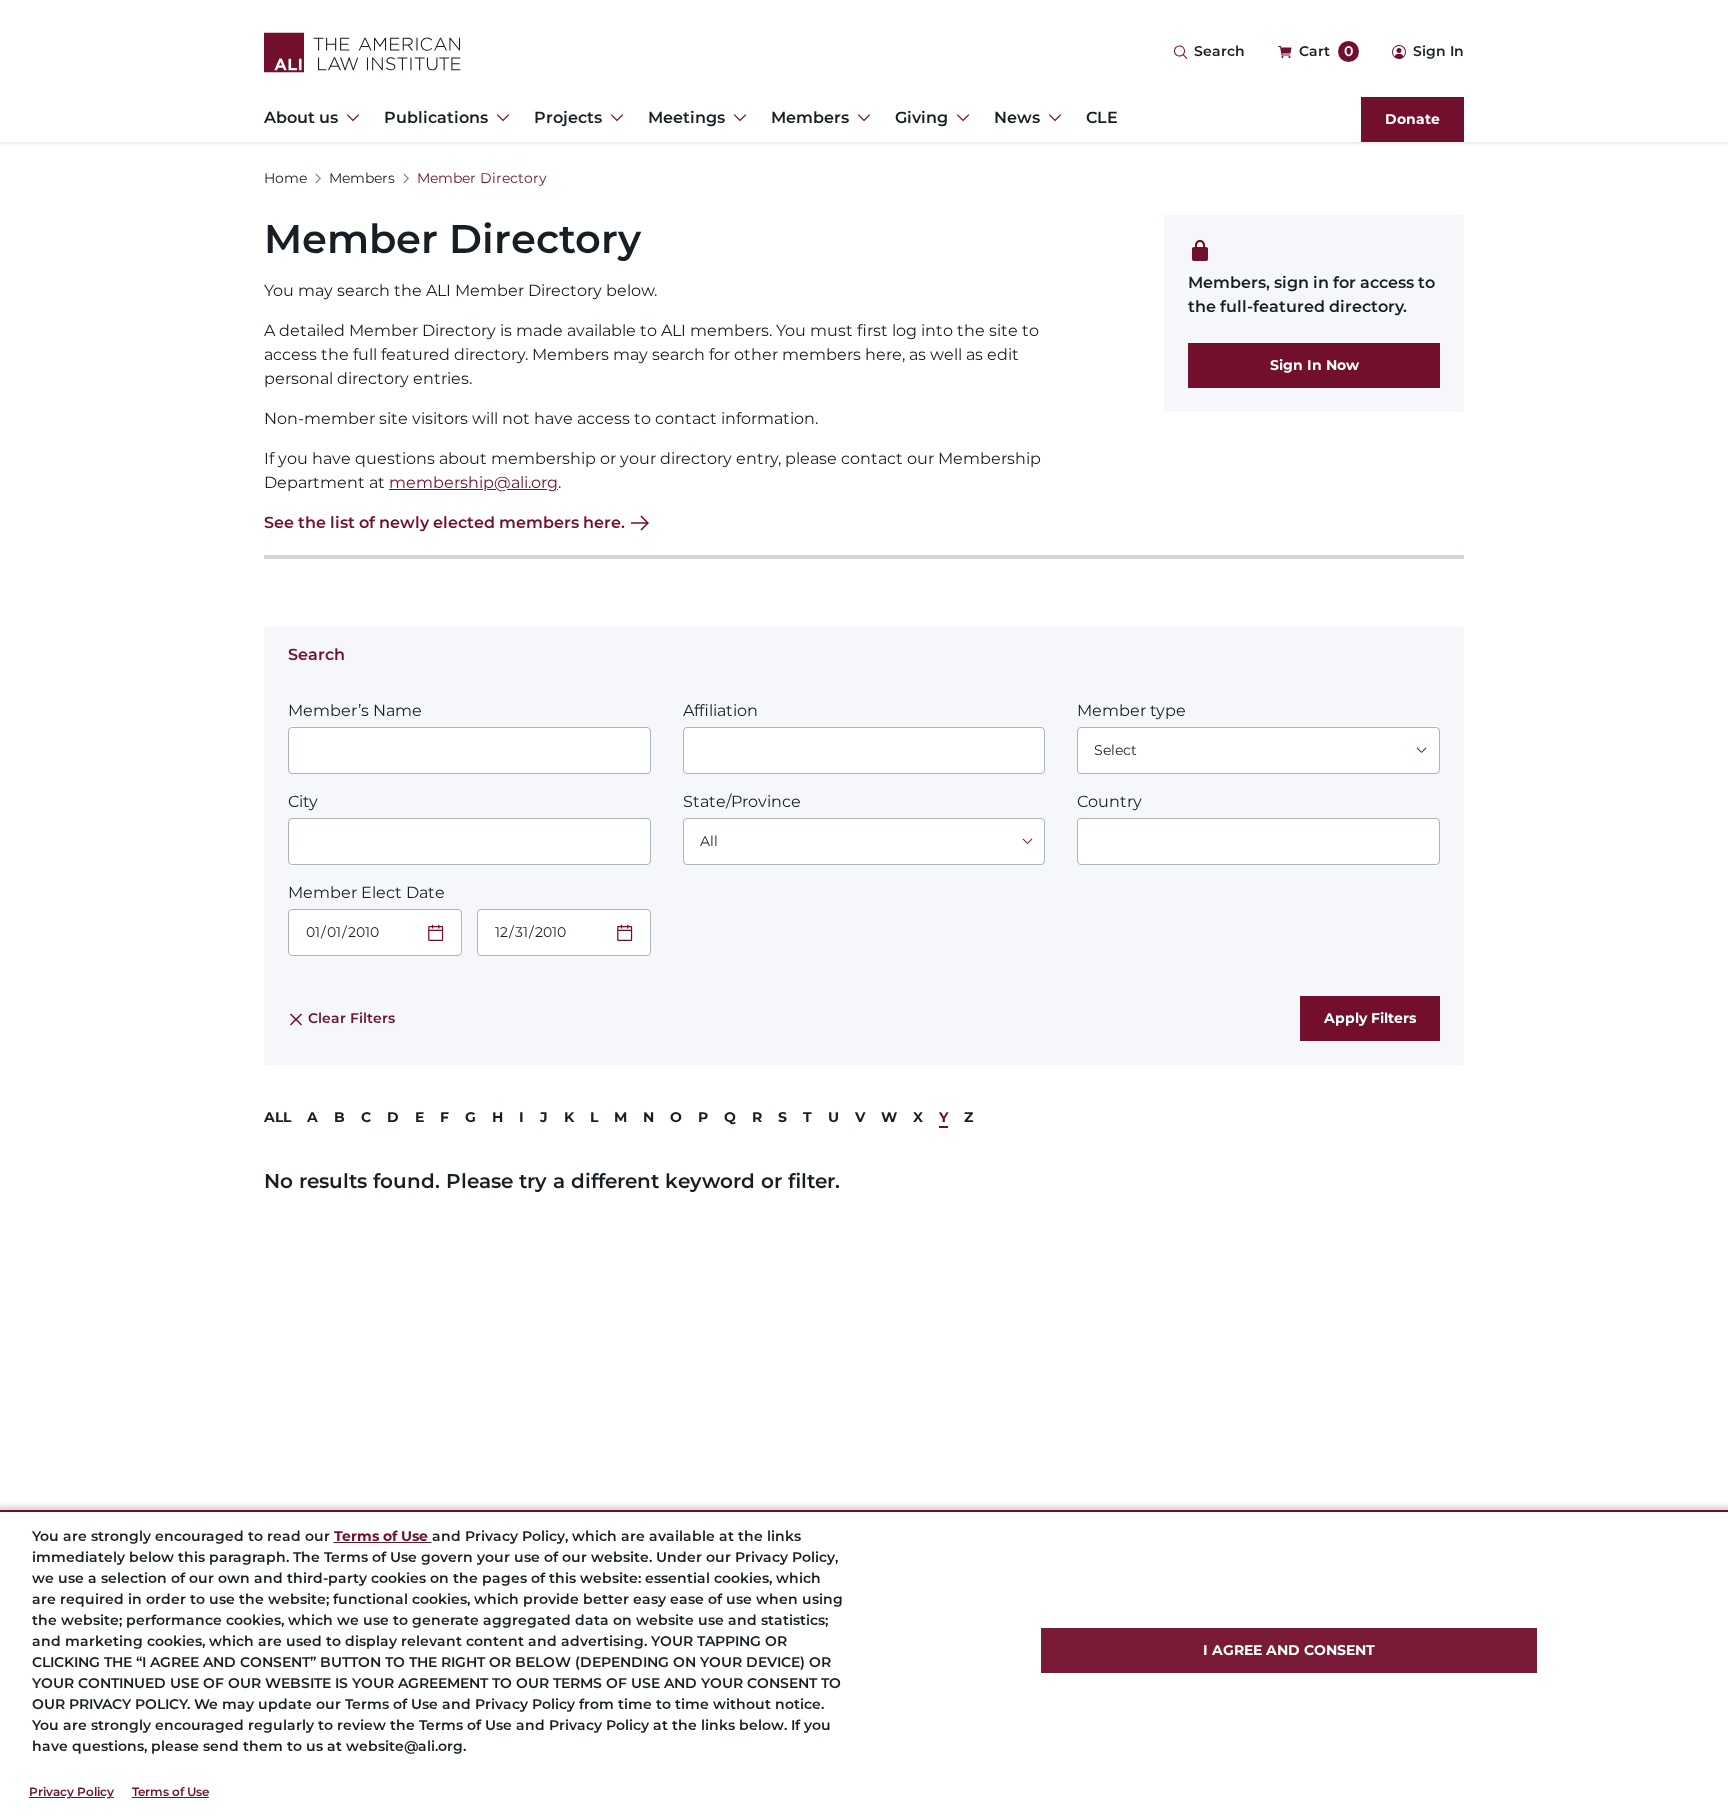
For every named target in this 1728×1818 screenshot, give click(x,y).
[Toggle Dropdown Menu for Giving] (959, 118)
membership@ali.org (473, 482)
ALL (277, 1117)
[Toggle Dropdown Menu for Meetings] (736, 118)
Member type (1131, 710)
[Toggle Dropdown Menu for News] (1051, 118)
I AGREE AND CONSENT (1289, 1650)
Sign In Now (1314, 365)
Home (285, 178)
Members (362, 178)
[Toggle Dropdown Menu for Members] (860, 118)
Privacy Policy (71, 1791)
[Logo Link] (362, 52)
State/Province (742, 801)
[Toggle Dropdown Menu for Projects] (613, 118)
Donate (1412, 119)
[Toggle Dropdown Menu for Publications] (499, 118)
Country (1109, 801)
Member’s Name (355, 710)
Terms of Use (170, 1791)
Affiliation (720, 710)
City (303, 801)
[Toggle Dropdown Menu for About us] (349, 118)
